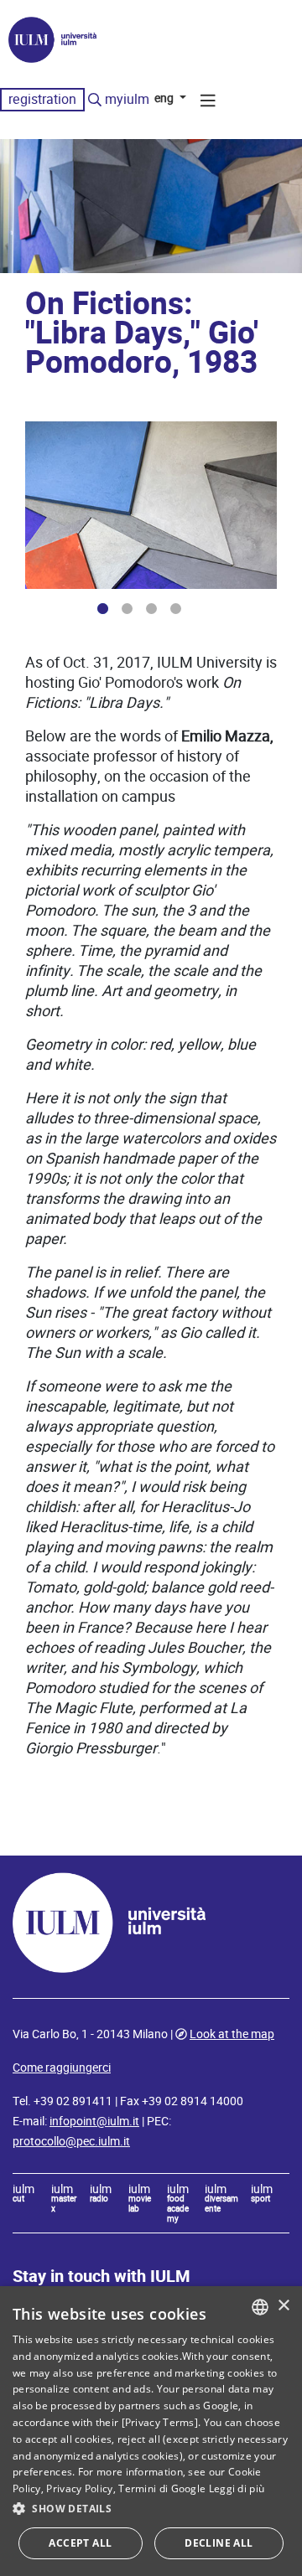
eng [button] (165, 98)
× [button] (283, 2306)
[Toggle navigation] (208, 103)
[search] (95, 101)
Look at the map (232, 2034)
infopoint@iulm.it (94, 2121)
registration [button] (42, 99)
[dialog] (151, 2431)
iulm (23, 2194)
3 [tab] (151, 609)
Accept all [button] (80, 2543)
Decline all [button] (219, 2543)
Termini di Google (162, 2488)
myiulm (127, 99)
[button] (151, 2509)
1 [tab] (103, 609)
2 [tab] (127, 609)
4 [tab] (176, 609)
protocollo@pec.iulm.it (71, 2141)
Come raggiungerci (62, 2068)
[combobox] (260, 2307)
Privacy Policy (79, 2488)
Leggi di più (237, 2488)
